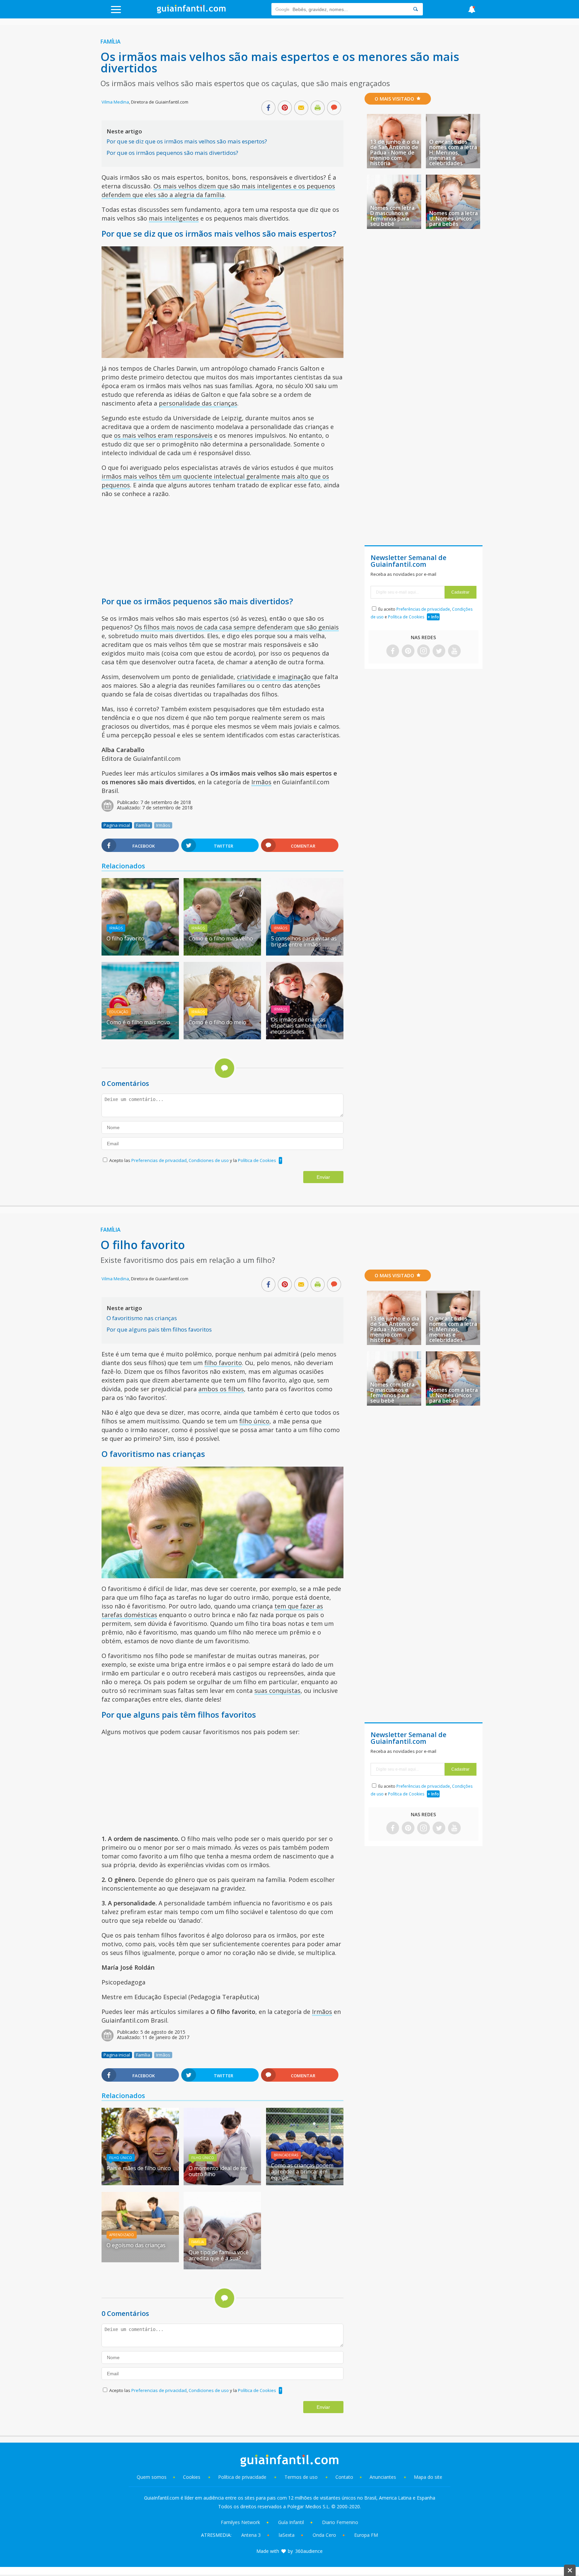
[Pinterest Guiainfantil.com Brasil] (408, 651)
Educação (119, 1012)
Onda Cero (324, 2535)
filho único (254, 1421)
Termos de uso (301, 2477)
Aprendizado (122, 2235)
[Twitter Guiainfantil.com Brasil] (439, 651)
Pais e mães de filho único (139, 2168)
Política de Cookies (257, 1160)
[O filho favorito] (140, 953)
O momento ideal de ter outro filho (218, 2171)
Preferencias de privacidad (159, 1160)
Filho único (121, 2158)
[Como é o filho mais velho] (222, 953)
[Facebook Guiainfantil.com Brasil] (393, 651)
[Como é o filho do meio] (222, 1037)
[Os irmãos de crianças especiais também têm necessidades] (305, 1037)
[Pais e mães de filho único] (140, 2183)
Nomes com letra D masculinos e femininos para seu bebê (392, 216)
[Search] (415, 9)
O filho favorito (125, 938)
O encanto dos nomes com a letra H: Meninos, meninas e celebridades (453, 152)
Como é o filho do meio (217, 1022)
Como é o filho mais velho (221, 938)
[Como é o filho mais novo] (140, 1037)
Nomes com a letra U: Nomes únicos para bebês (454, 219)
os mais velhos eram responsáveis (163, 435)
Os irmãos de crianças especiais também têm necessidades (299, 1026)
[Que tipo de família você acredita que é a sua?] (222, 2267)
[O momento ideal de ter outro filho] (222, 2183)
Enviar (323, 1177)
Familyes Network (240, 2522)
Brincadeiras (286, 2155)
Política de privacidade (243, 2477)
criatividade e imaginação (274, 677)
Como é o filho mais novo (138, 1022)
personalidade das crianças (198, 403)
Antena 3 (251, 2535)
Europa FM (366, 2535)
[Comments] (334, 108)
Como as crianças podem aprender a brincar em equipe (302, 2171)
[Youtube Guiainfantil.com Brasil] (454, 651)
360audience (309, 2551)
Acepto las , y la (193, 1160)
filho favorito (223, 1363)
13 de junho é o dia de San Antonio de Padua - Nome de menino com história (395, 152)
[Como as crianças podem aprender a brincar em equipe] (305, 2183)
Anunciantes (383, 2477)
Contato (344, 2477)
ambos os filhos (221, 1389)
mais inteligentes (174, 218)
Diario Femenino (340, 2522)
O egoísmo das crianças (136, 2245)
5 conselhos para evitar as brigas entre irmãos (304, 941)
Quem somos (152, 2477)
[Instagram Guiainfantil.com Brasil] (424, 651)
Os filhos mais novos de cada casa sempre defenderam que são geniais (237, 627)
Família (111, 42)
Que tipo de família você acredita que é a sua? (219, 2255)
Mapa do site (428, 2477)
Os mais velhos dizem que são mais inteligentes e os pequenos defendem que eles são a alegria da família (218, 190)
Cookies (192, 2477)
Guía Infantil (291, 2522)
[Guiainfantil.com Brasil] (191, 11)
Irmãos (261, 782)
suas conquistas (277, 1691)
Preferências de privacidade (423, 609)
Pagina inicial (117, 825)
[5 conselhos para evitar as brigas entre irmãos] (305, 953)
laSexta (287, 2535)
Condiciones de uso (209, 1160)
